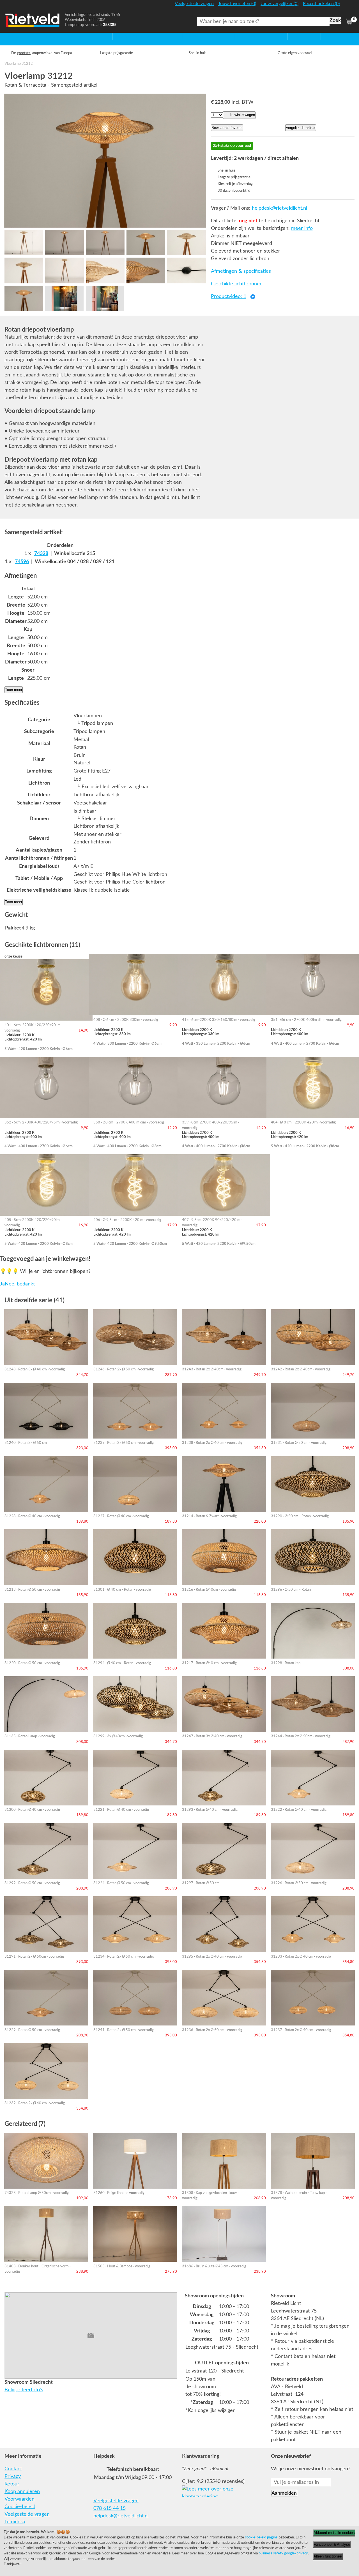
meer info (302, 228)
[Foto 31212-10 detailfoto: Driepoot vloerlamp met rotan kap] (186, 270)
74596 (22, 562)
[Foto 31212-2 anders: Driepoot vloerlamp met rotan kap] (64, 243)
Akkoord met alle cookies (334, 2533)
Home (11, 36)
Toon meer (14, 690)
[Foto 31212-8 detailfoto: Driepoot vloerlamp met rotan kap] (105, 270)
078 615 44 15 (110, 2508)
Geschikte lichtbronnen (237, 284)
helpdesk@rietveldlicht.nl (279, 208)
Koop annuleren (22, 2492)
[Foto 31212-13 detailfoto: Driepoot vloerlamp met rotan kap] (24, 298)
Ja (2, 1284)
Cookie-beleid (20, 2507)
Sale (292, 36)
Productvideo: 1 (229, 297)
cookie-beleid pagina (261, 2537)
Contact (13, 2469)
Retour (12, 2484)
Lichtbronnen (249, 36)
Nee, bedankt (20, 1284)
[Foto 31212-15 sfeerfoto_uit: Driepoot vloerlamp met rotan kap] (105, 298)
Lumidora (15, 2522)
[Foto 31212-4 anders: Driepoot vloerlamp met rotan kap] (146, 243)
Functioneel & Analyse (332, 2544)
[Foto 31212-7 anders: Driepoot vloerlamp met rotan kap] (64, 270)
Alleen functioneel (328, 2556)
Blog (326, 36)
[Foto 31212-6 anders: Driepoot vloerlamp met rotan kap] (24, 270)
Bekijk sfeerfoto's (24, 2390)
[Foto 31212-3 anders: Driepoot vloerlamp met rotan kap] (105, 243)
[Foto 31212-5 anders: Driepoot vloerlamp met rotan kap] (186, 243)
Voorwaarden (19, 2499)
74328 (41, 554)
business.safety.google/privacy (283, 2553)
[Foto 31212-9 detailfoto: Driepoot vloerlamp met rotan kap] (146, 270)
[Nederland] (348, 6)
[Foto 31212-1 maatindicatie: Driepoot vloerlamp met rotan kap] (24, 243)
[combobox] (263, 22)
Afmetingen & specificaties (241, 271)
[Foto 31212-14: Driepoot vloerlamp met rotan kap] (64, 298)
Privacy (13, 2476)
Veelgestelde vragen (27, 2514)
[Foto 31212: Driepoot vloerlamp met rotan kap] (105, 161)
